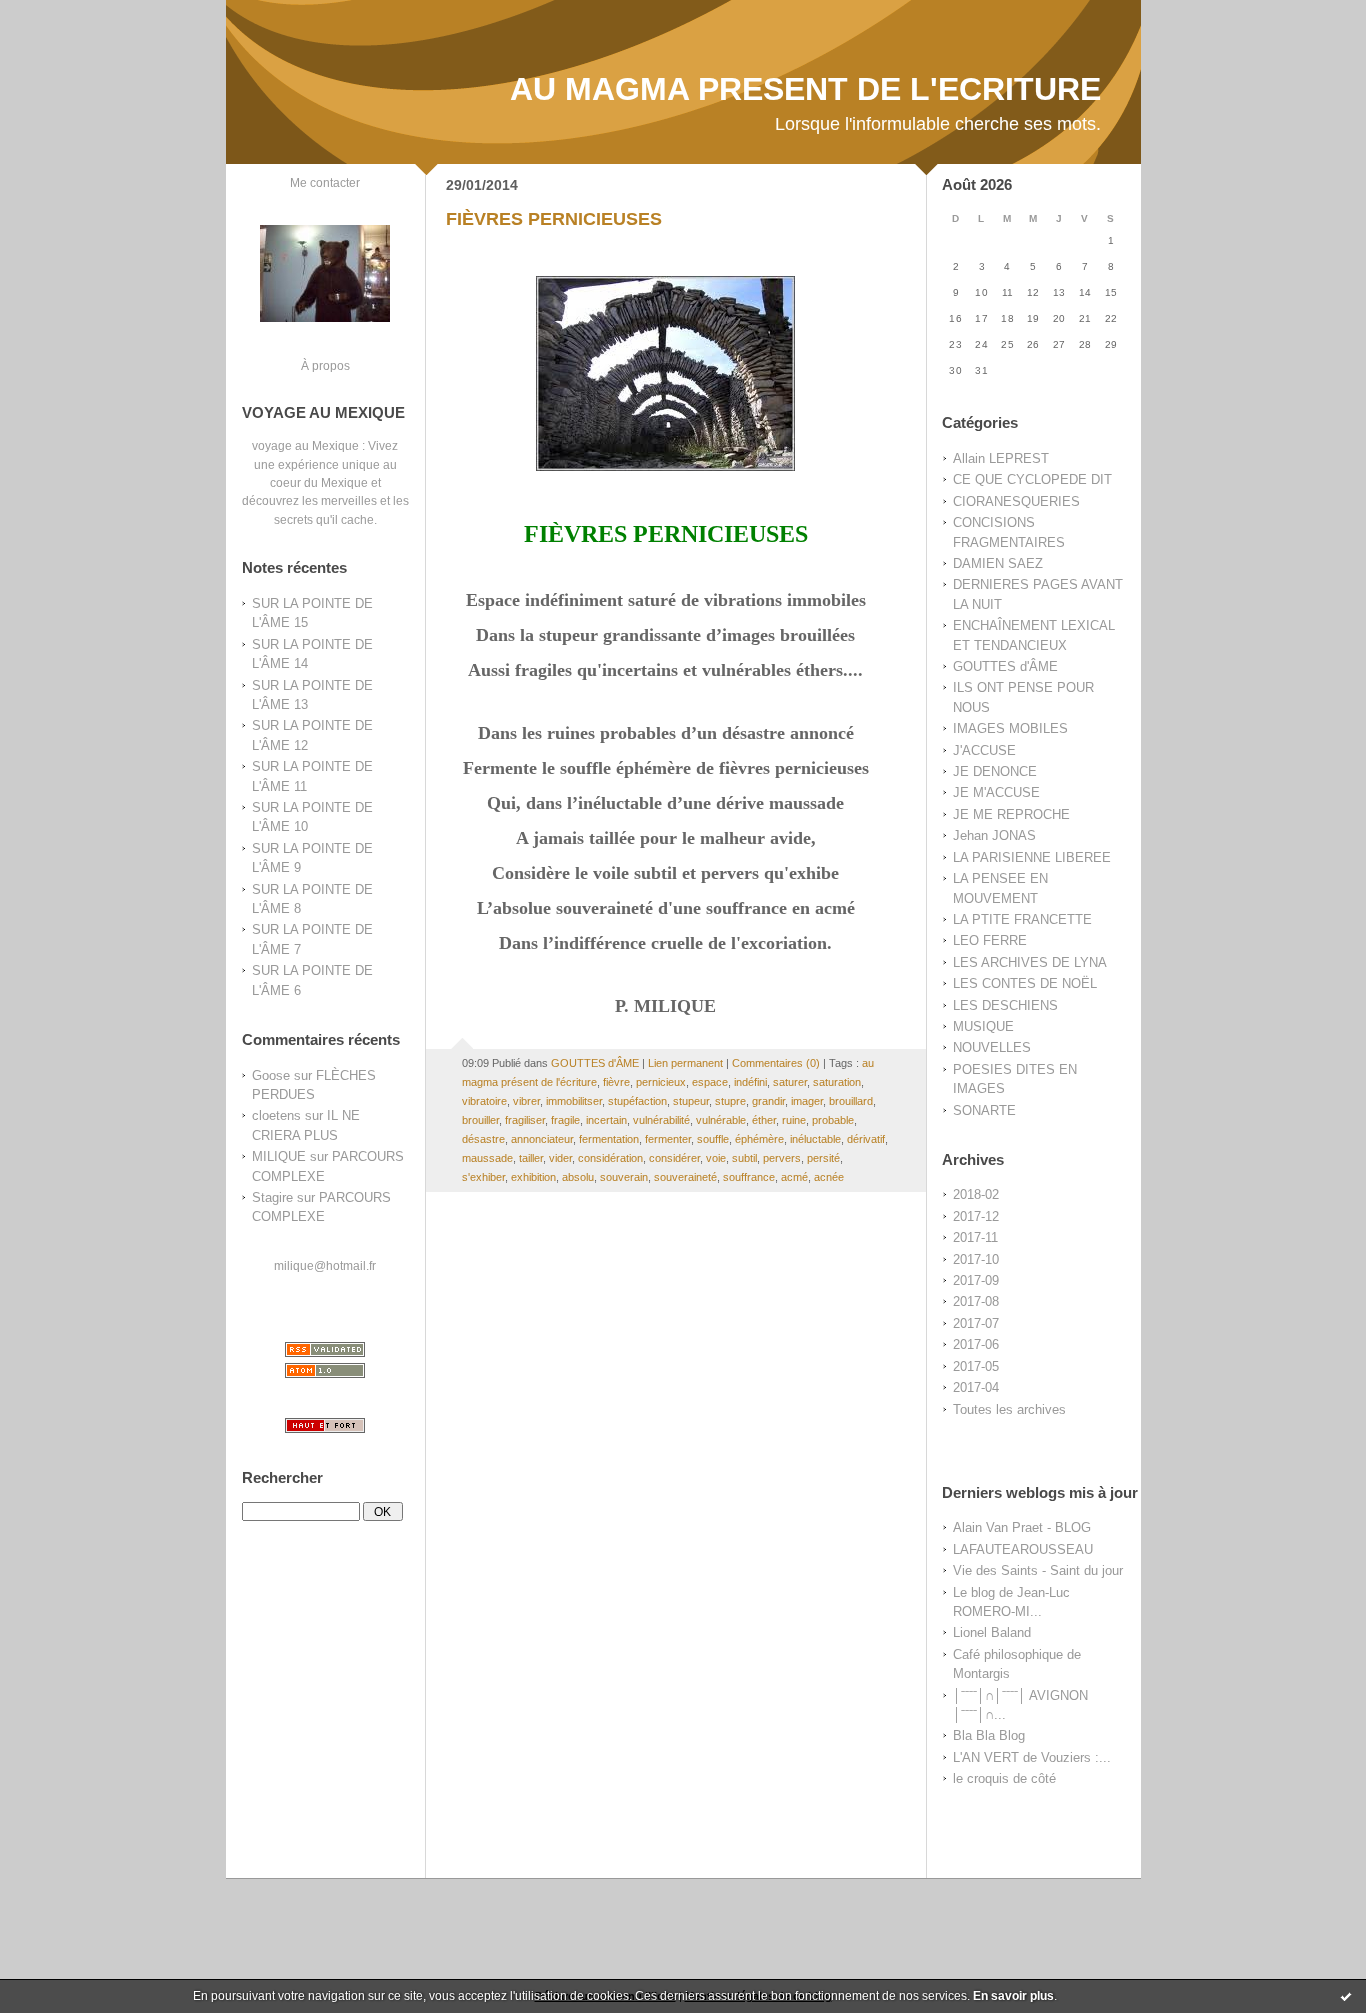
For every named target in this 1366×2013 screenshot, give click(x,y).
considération (610, 1158)
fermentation (609, 1139)
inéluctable (815, 1139)
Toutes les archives (1009, 1409)
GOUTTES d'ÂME (1005, 666)
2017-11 (975, 1237)
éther (764, 1120)
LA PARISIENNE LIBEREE (1032, 857)
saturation (837, 1082)
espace (710, 1082)
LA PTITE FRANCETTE (1022, 919)
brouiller (480, 1120)
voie (716, 1158)
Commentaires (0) (776, 1063)
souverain (624, 1177)
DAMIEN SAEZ (998, 563)
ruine (794, 1120)
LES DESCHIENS (1005, 1005)
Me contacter (325, 182)
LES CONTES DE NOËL (1025, 983)
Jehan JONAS (994, 835)
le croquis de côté (1004, 1778)
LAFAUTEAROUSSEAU (1023, 1549)
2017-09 (976, 1280)
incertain (606, 1120)
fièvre (616, 1082)
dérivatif (866, 1139)
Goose (271, 1075)
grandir (768, 1101)
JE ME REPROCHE (1011, 814)
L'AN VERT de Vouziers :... (1032, 1757)
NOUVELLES (992, 1047)
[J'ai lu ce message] (1346, 1996)
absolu (578, 1177)
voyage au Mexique (305, 445)
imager (807, 1101)
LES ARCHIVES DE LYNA (1030, 962)
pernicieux (661, 1082)
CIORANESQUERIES (1016, 501)
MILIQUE (279, 1156)
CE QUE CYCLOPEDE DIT (1032, 479)
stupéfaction (637, 1101)
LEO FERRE (990, 940)
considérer (674, 1158)
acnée (829, 1177)
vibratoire (484, 1101)
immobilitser (574, 1101)
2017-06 (976, 1344)
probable (833, 1120)
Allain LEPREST (1001, 458)
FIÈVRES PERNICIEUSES (554, 219)
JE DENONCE (995, 771)
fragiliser (525, 1120)
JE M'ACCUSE (996, 792)
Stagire (272, 1197)
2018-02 (976, 1194)
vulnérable (721, 1120)
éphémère (759, 1139)
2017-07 (976, 1323)
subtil (744, 1158)
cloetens (276, 1115)
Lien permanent (685, 1063)
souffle (713, 1139)
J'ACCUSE (984, 750)
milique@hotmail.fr (325, 1265)
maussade (487, 1158)
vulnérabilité (661, 1120)
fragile (565, 1120)
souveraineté (685, 1177)
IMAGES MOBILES (1010, 728)
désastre (483, 1139)
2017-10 (976, 1259)
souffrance (749, 1177)
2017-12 (976, 1216)
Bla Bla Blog (989, 1735)
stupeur (691, 1101)
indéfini (750, 1082)
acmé (794, 1177)
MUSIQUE (983, 1026)
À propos (325, 365)
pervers (782, 1158)
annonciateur (542, 1139)
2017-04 (976, 1387)
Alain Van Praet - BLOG (1022, 1527)
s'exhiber (483, 1177)
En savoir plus (1013, 1996)
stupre (730, 1101)
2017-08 (976, 1301)
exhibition (533, 1177)
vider (560, 1158)
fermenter (668, 1139)
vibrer (526, 1101)
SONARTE (984, 1110)
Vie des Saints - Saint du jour (1038, 1570)
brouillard (851, 1101)
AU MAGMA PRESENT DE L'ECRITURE (805, 89)
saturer (790, 1082)
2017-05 (976, 1366)
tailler (531, 1158)
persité (823, 1158)
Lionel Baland (992, 1632)
